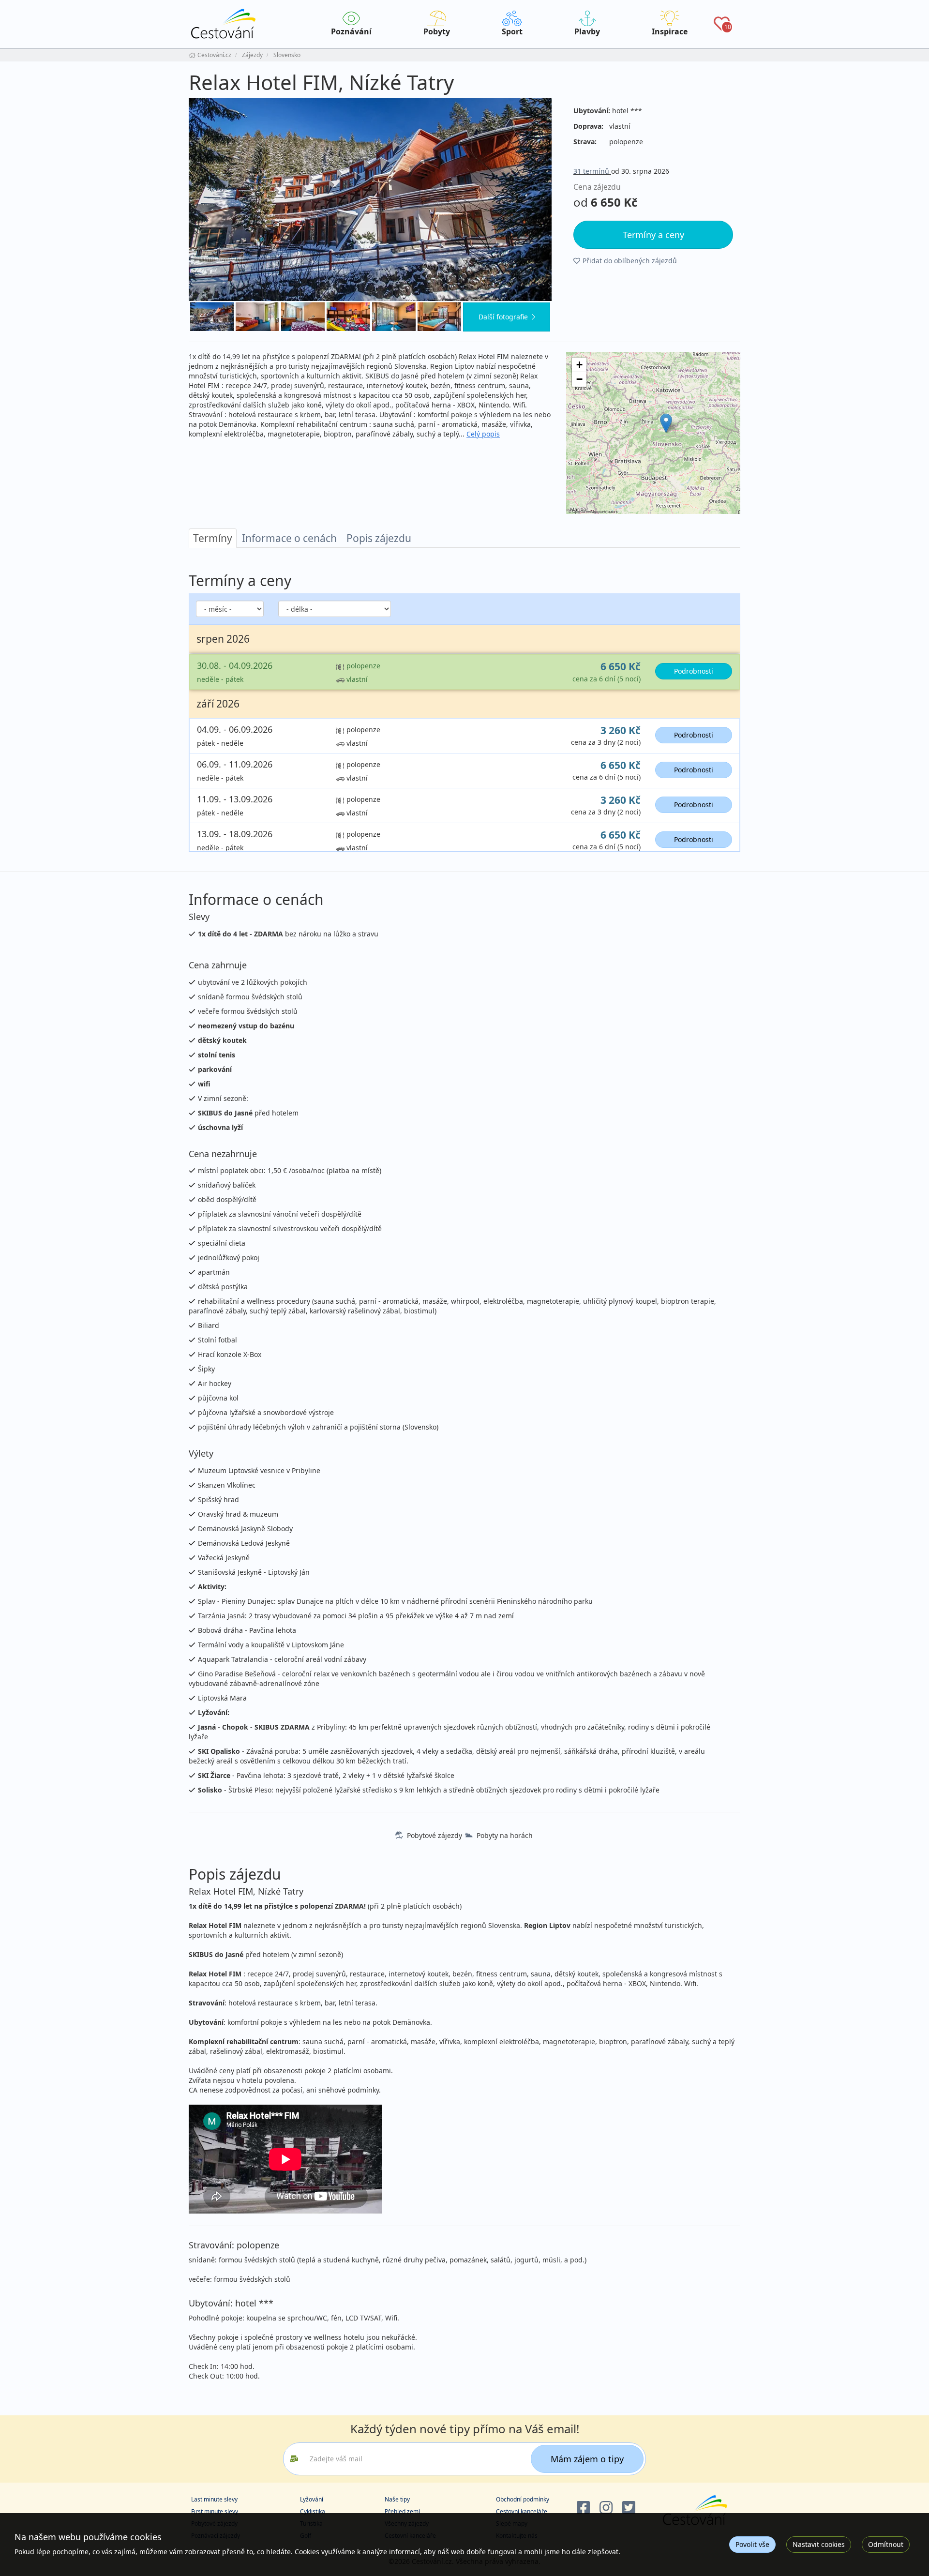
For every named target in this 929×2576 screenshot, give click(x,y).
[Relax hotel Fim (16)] (303, 316)
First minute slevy (215, 2511)
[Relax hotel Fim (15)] (348, 316)
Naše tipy (397, 2499)
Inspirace (670, 31)
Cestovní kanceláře (522, 2511)
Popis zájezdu (379, 538)
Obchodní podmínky (523, 2499)
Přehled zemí (402, 2511)
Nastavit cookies (819, 2544)
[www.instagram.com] (606, 2508)
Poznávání (351, 31)
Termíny (213, 538)
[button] (666, 423)
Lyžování (312, 2499)
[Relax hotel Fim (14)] (394, 316)
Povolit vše (752, 2544)
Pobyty (437, 31)
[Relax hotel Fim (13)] (439, 316)
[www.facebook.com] (583, 2508)
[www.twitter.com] (629, 2508)
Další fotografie (503, 317)
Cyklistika (313, 2511)
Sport (512, 31)
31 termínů (592, 171)
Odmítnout (886, 2544)
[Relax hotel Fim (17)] (257, 316)
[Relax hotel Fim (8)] (370, 200)
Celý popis (483, 434)
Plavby (587, 31)
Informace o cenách (289, 538)
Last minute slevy (214, 2499)
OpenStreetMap (585, 511)
